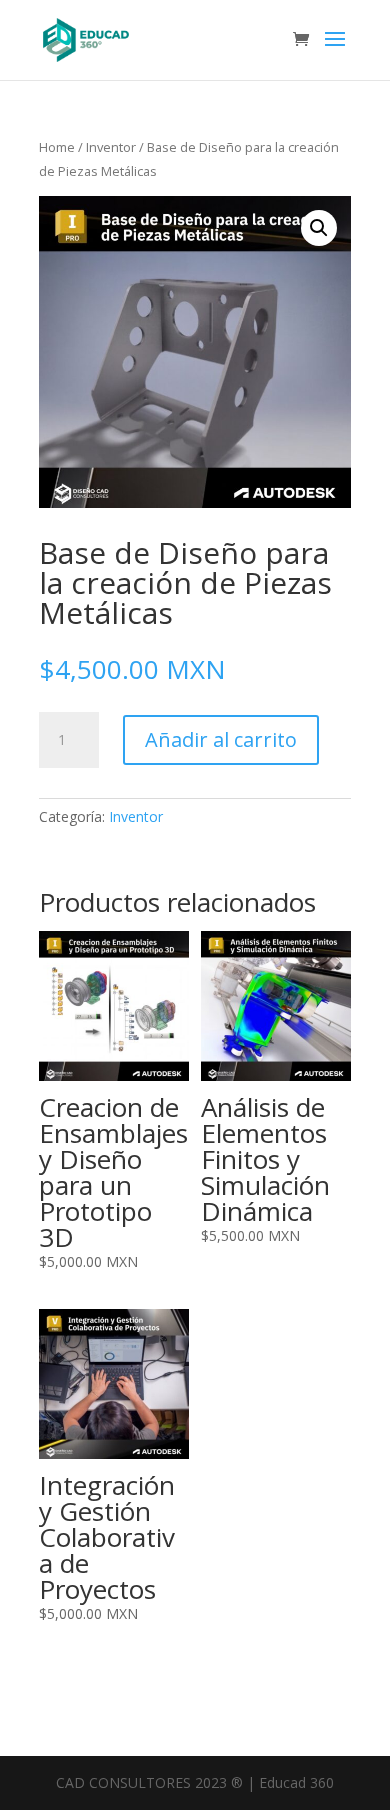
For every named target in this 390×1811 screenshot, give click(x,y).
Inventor (111, 147)
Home (57, 147)
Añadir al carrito (221, 739)
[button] (319, 228)
